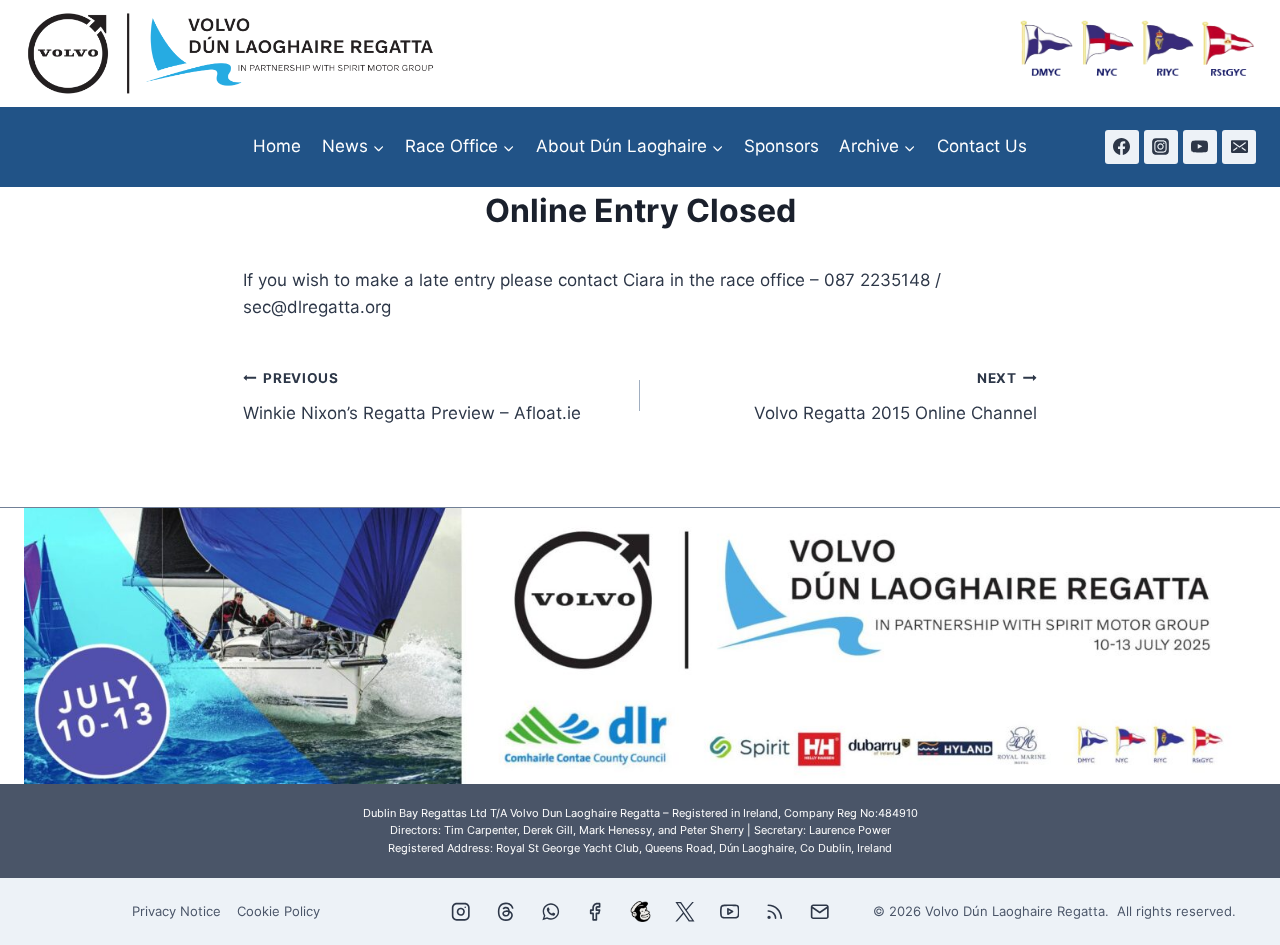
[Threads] (505, 911)
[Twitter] (684, 911)
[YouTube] (1200, 147)
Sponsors (781, 146)
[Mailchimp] (640, 911)
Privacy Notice (176, 911)
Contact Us (982, 146)
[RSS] (774, 911)
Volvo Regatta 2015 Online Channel (895, 396)
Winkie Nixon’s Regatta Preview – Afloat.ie (412, 396)
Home (277, 146)
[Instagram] (1161, 147)
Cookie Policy (278, 911)
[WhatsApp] (550, 911)
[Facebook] (1122, 147)
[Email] (1239, 147)
